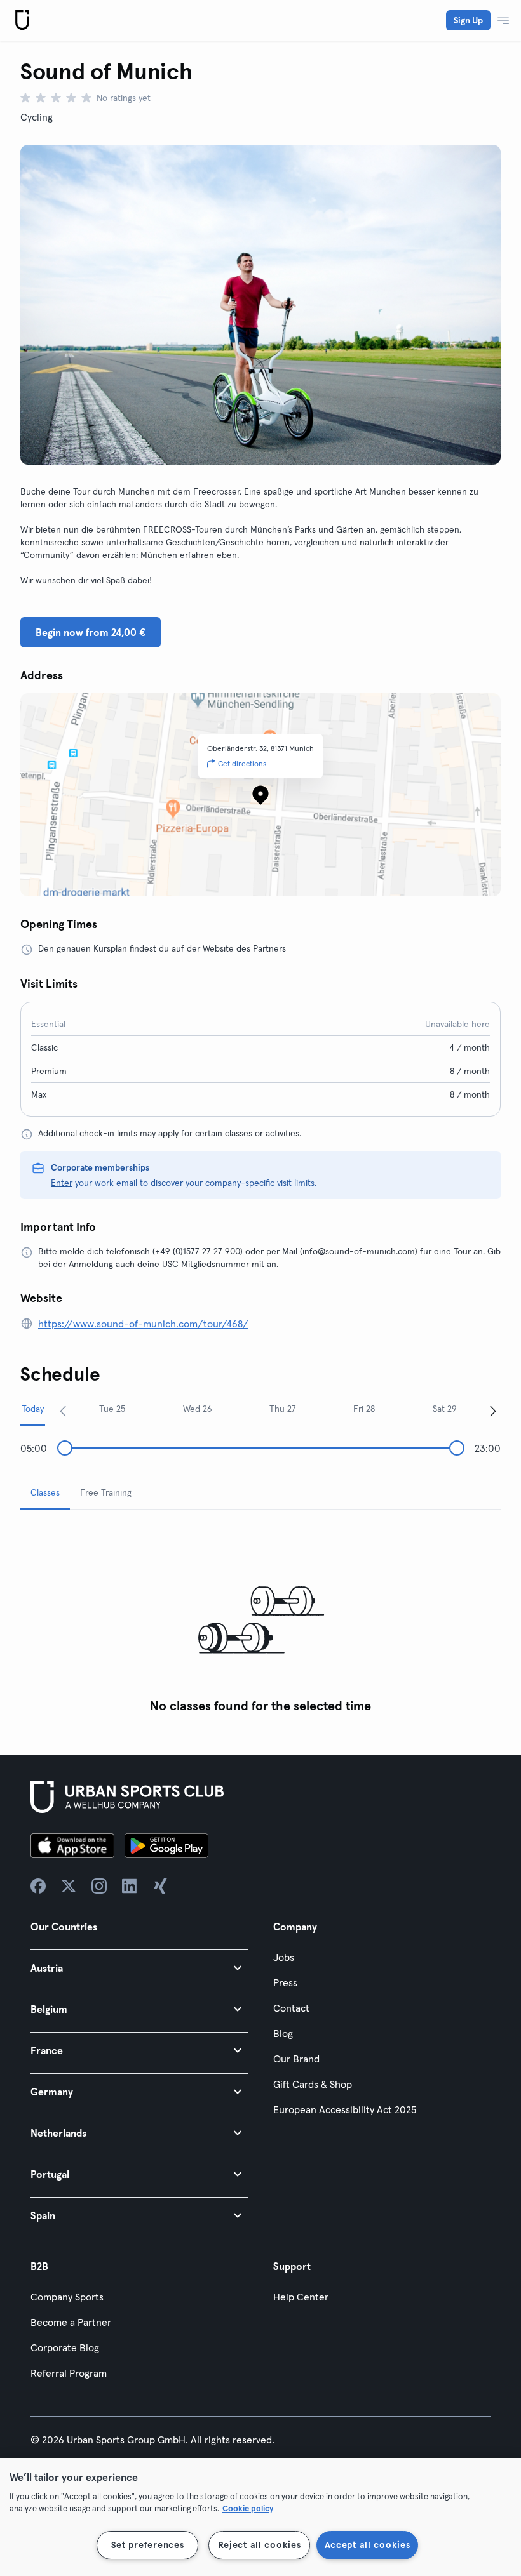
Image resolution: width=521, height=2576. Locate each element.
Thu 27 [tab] (283, 1409)
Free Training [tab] (106, 1492)
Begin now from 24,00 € (91, 632)
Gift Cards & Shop (313, 2084)
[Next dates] (493, 1411)
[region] (260, 2517)
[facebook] (38, 1886)
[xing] (160, 1886)
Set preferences (148, 2545)
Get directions (242, 763)
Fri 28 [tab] (364, 1409)
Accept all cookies (368, 2545)
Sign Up (468, 20)
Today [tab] (33, 1409)
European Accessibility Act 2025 (345, 2109)
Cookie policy (248, 2508)
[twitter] (69, 1886)
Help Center (301, 2297)
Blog (283, 2033)
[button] (139, 1968)
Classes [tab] (45, 1492)
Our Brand (296, 2059)
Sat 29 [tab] (445, 1409)
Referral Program (69, 2373)
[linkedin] (130, 1886)
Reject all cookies (260, 2545)
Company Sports (67, 2297)
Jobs (284, 1957)
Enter (62, 1183)
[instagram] (99, 1886)
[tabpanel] (260, 1620)
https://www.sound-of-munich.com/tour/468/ (143, 1324)
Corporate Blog (65, 2347)
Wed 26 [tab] (198, 1409)
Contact (291, 2008)
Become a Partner (71, 2322)
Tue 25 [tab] (112, 1409)
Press (285, 1982)
